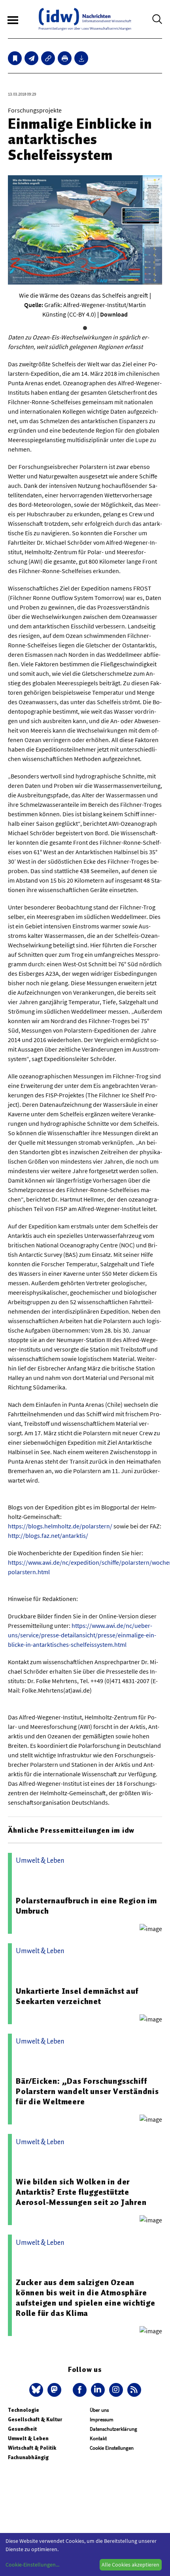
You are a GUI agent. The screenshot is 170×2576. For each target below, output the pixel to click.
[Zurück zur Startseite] (85, 19)
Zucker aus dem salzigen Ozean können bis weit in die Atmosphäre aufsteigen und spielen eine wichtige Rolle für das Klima (86, 2298)
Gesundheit (22, 2429)
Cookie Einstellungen (112, 2448)
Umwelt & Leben (28, 2438)
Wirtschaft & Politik (32, 2448)
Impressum (102, 2419)
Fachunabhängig (28, 2457)
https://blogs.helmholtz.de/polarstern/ (60, 1526)
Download (114, 314)
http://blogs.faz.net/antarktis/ (48, 1535)
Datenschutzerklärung (113, 2429)
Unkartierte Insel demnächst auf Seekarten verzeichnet (77, 1996)
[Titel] (15, 58)
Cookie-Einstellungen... (32, 2565)
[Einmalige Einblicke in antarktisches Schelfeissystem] (31, 58)
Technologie (24, 2410)
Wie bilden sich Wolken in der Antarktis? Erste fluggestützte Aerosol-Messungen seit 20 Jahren (81, 2192)
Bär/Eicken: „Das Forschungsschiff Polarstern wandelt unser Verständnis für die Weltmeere (87, 2091)
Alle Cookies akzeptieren (130, 2565)
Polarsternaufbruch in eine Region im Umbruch (86, 1906)
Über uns (99, 2410)
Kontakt (98, 2438)
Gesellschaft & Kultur (35, 2419)
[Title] (48, 58)
